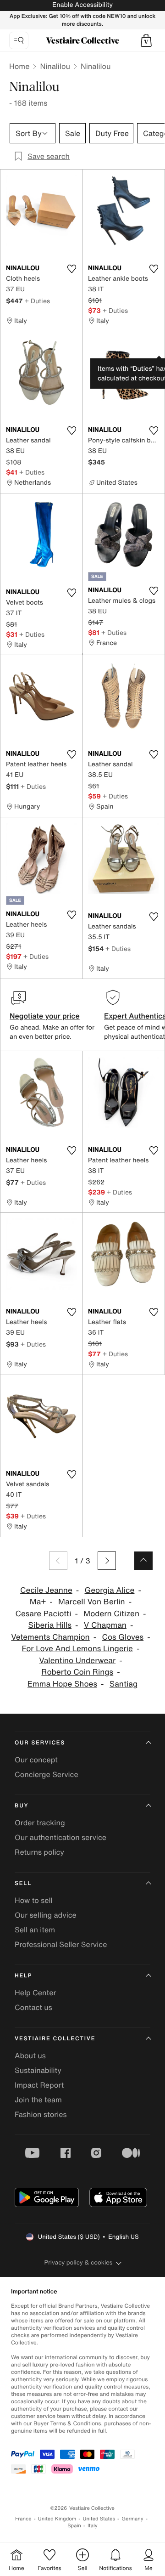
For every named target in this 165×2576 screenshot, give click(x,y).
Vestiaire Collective (55, 2039)
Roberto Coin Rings (77, 1672)
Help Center (35, 1993)
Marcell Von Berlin (92, 1602)
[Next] (107, 1561)
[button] (146, 40)
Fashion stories (41, 2114)
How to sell (34, 1900)
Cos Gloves (123, 1637)
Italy (93, 2526)
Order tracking (40, 1823)
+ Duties (37, 301)
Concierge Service (47, 1774)
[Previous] (58, 1561)
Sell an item (35, 1930)
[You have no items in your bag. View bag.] (146, 40)
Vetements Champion (50, 1637)
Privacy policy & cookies (79, 2262)
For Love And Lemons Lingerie (77, 1649)
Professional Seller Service (61, 1944)
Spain (74, 2526)
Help (23, 1976)
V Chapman (105, 1625)
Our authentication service (60, 1837)
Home (19, 66)
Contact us (33, 2007)
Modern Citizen (111, 1614)
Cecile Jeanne (46, 1590)
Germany (132, 2519)
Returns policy (39, 1852)
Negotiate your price (45, 1016)
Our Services (40, 1743)
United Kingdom (57, 2519)
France (23, 2519)
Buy (22, 1806)
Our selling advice (46, 1915)
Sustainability (38, 2070)
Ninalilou (55, 66)
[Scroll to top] (143, 1561)
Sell (23, 1883)
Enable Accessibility (82, 5)
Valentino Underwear (77, 1661)
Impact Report (39, 2085)
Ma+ (38, 1602)
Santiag (124, 1684)
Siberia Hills (50, 1625)
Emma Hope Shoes (62, 1684)
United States (99, 2519)
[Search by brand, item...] (19, 40)
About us (30, 2055)
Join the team (38, 2100)
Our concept (36, 1760)
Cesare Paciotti (44, 1614)
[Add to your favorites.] (71, 269)
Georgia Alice (110, 1590)
